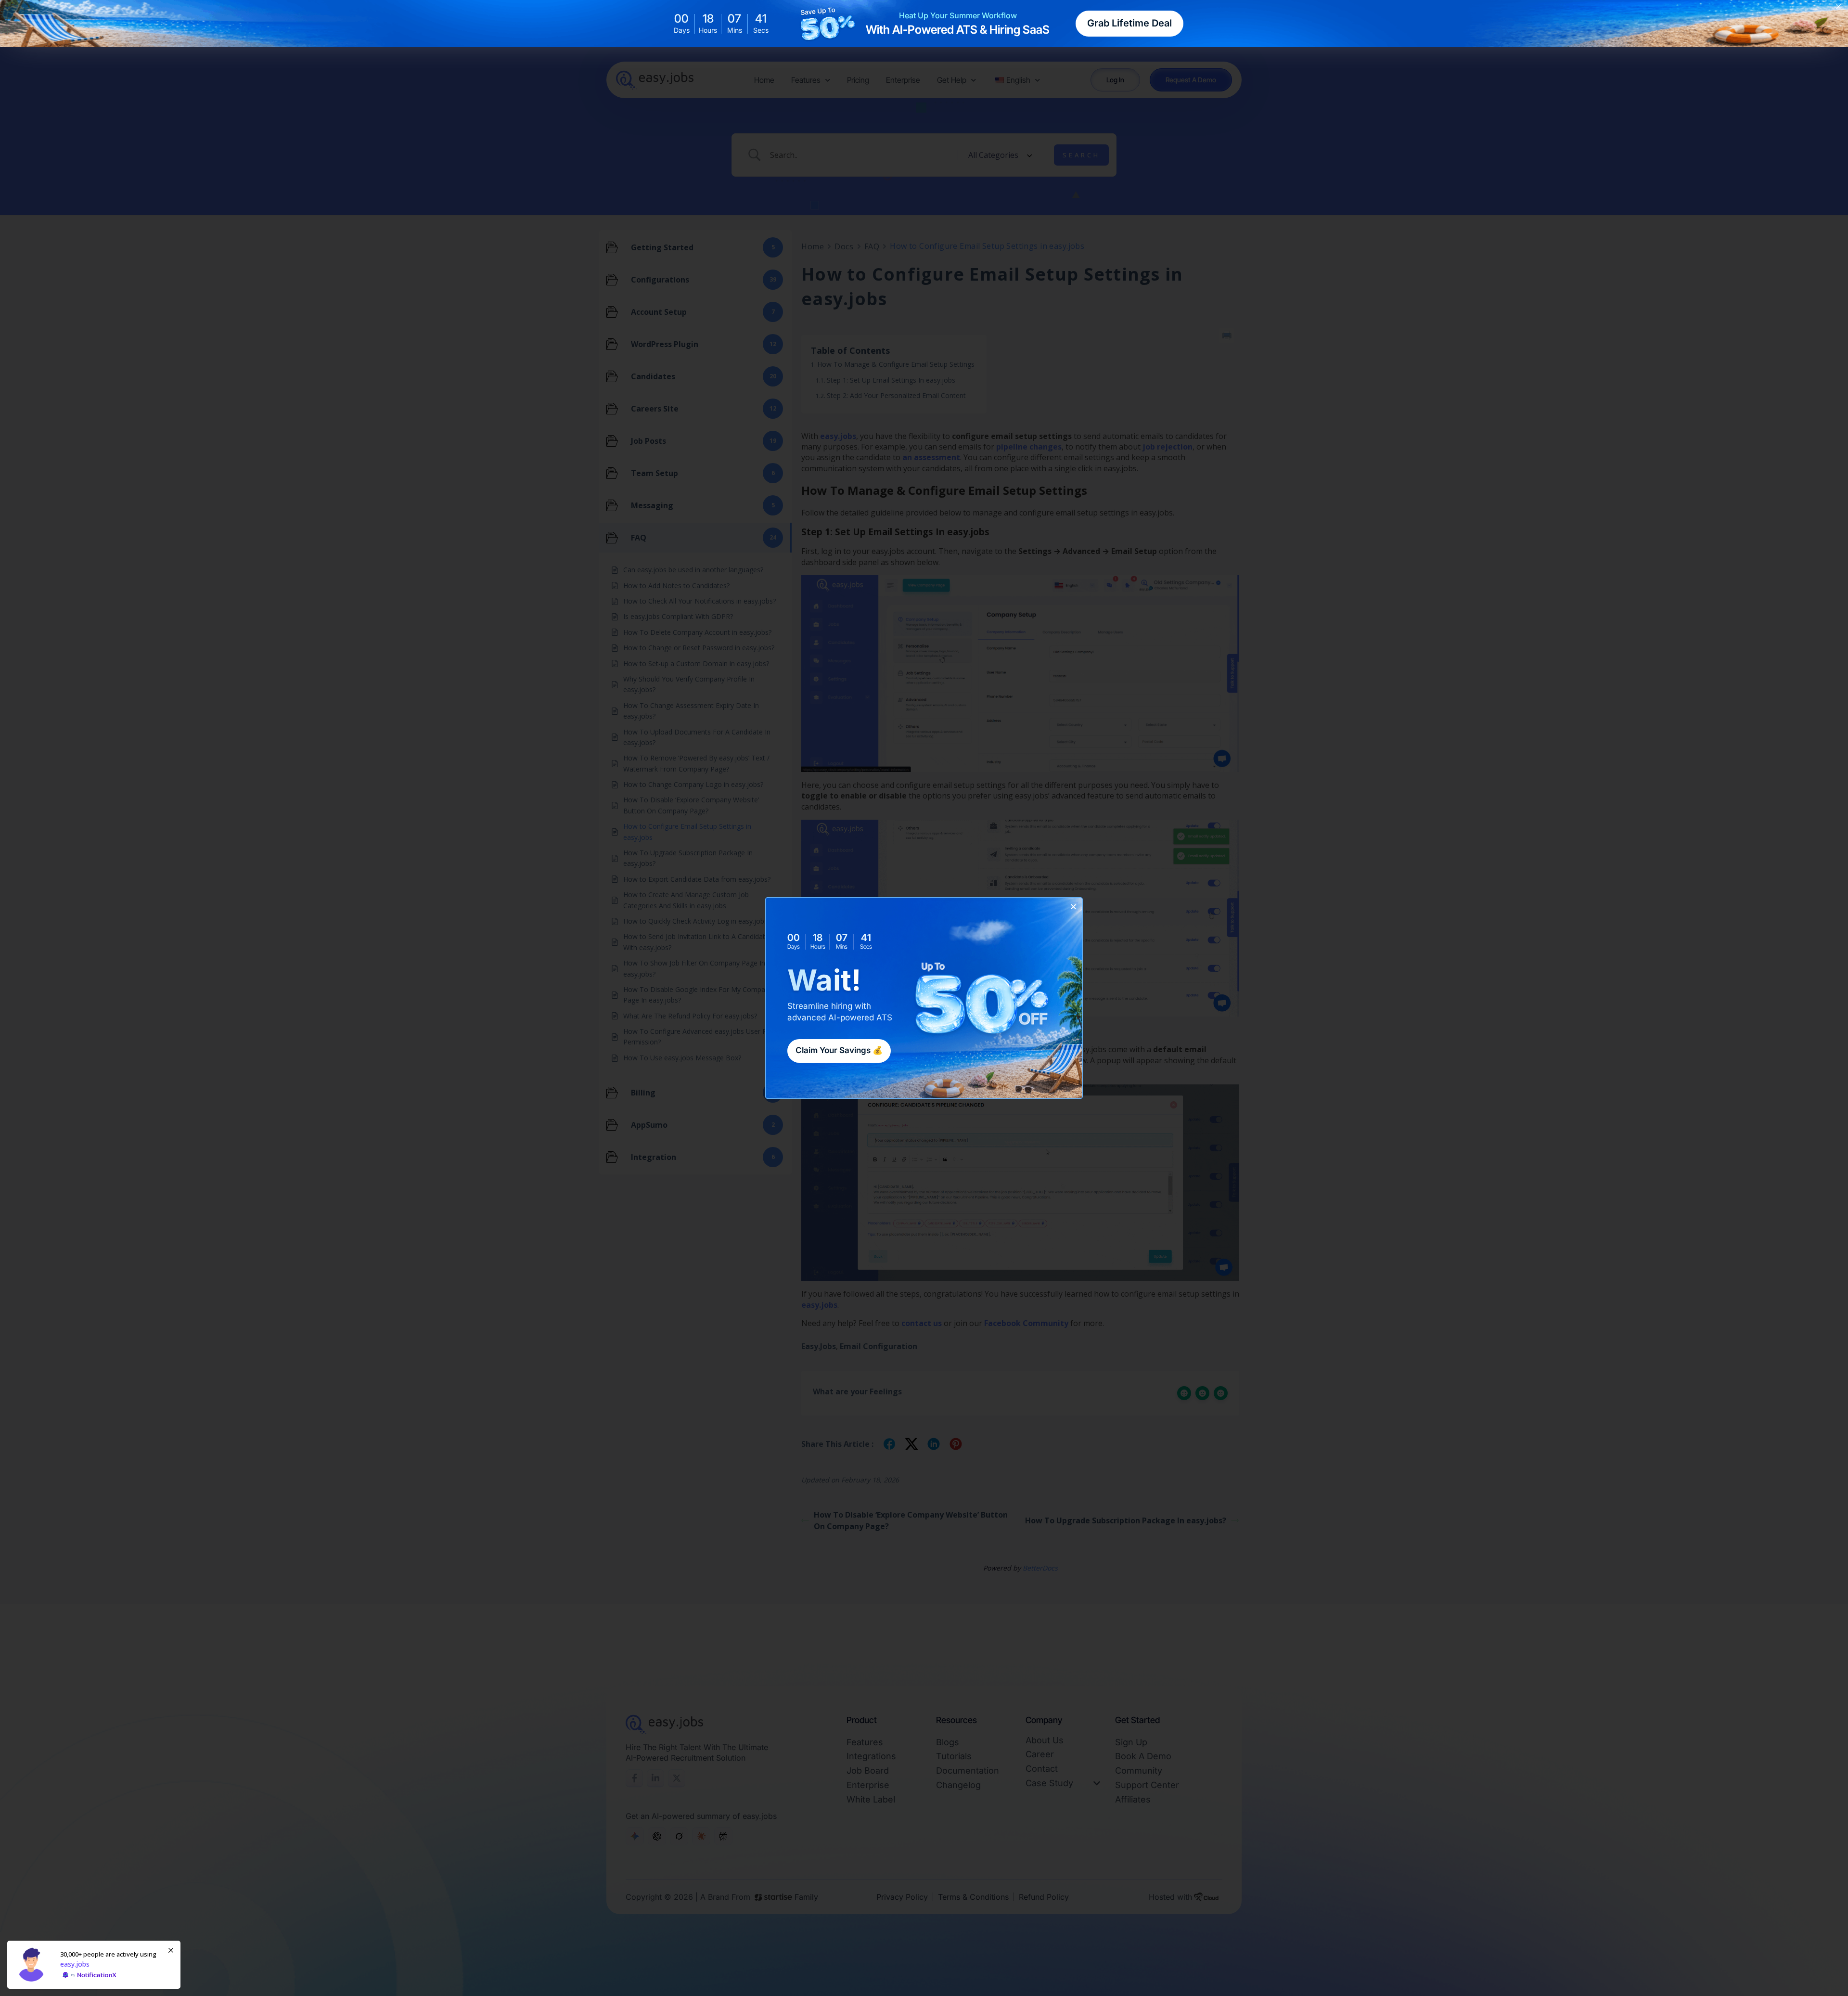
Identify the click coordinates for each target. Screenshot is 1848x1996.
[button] (1073, 907)
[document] (924, 998)
